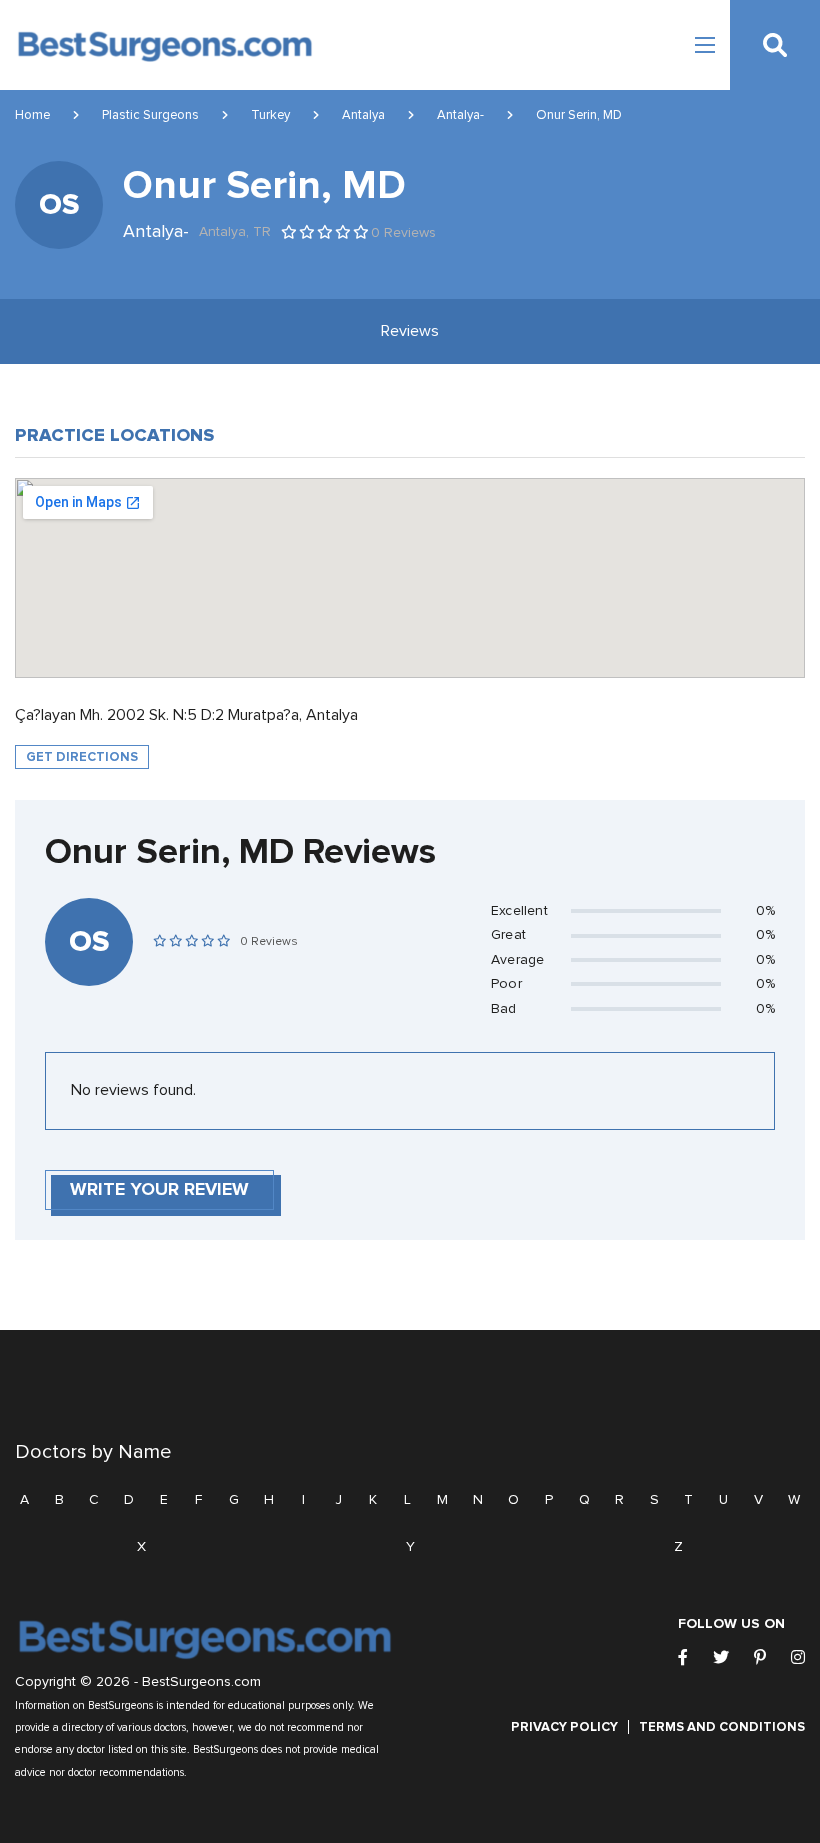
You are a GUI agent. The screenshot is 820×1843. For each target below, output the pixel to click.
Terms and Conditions (722, 1727)
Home (32, 115)
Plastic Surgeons (150, 115)
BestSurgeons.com (201, 1682)
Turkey (270, 115)
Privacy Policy (564, 1727)
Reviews (410, 331)
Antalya (363, 115)
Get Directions (82, 757)
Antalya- (460, 115)
